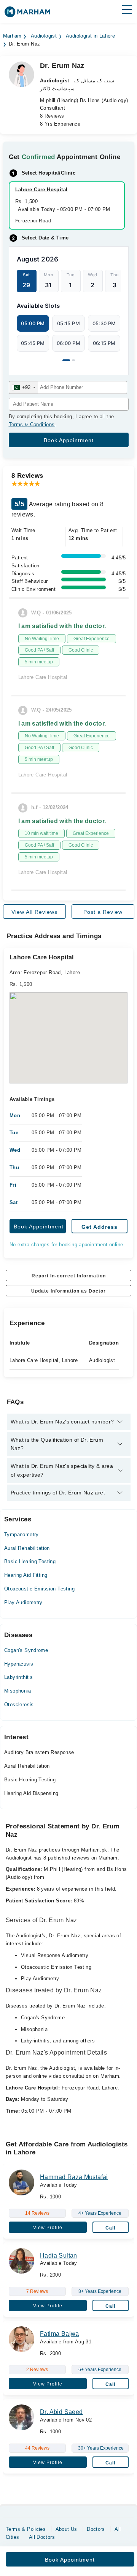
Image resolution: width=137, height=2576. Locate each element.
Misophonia (18, 1691)
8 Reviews (52, 116)
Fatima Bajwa (60, 2334)
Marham (12, 36)
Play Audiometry (23, 1602)
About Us (66, 2529)
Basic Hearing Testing (30, 1561)
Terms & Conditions (32, 424)
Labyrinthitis (18, 1677)
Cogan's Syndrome (26, 1650)
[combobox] (23, 387)
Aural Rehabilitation (27, 1548)
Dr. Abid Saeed (61, 2412)
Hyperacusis (19, 1664)
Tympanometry (22, 1534)
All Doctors (42, 2537)
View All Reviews (34, 912)
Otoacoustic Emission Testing (39, 1589)
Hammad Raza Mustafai (74, 2177)
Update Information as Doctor (68, 1291)
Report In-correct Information (69, 1276)
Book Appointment (39, 1227)
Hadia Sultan (59, 2256)
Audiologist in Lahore (90, 36)
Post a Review (103, 912)
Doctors (96, 2529)
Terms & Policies (26, 2529)
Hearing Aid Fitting (26, 1575)
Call (110, 2228)
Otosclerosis (19, 1704)
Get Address (100, 1227)
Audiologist (44, 36)
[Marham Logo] (27, 14)
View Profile (48, 2228)
